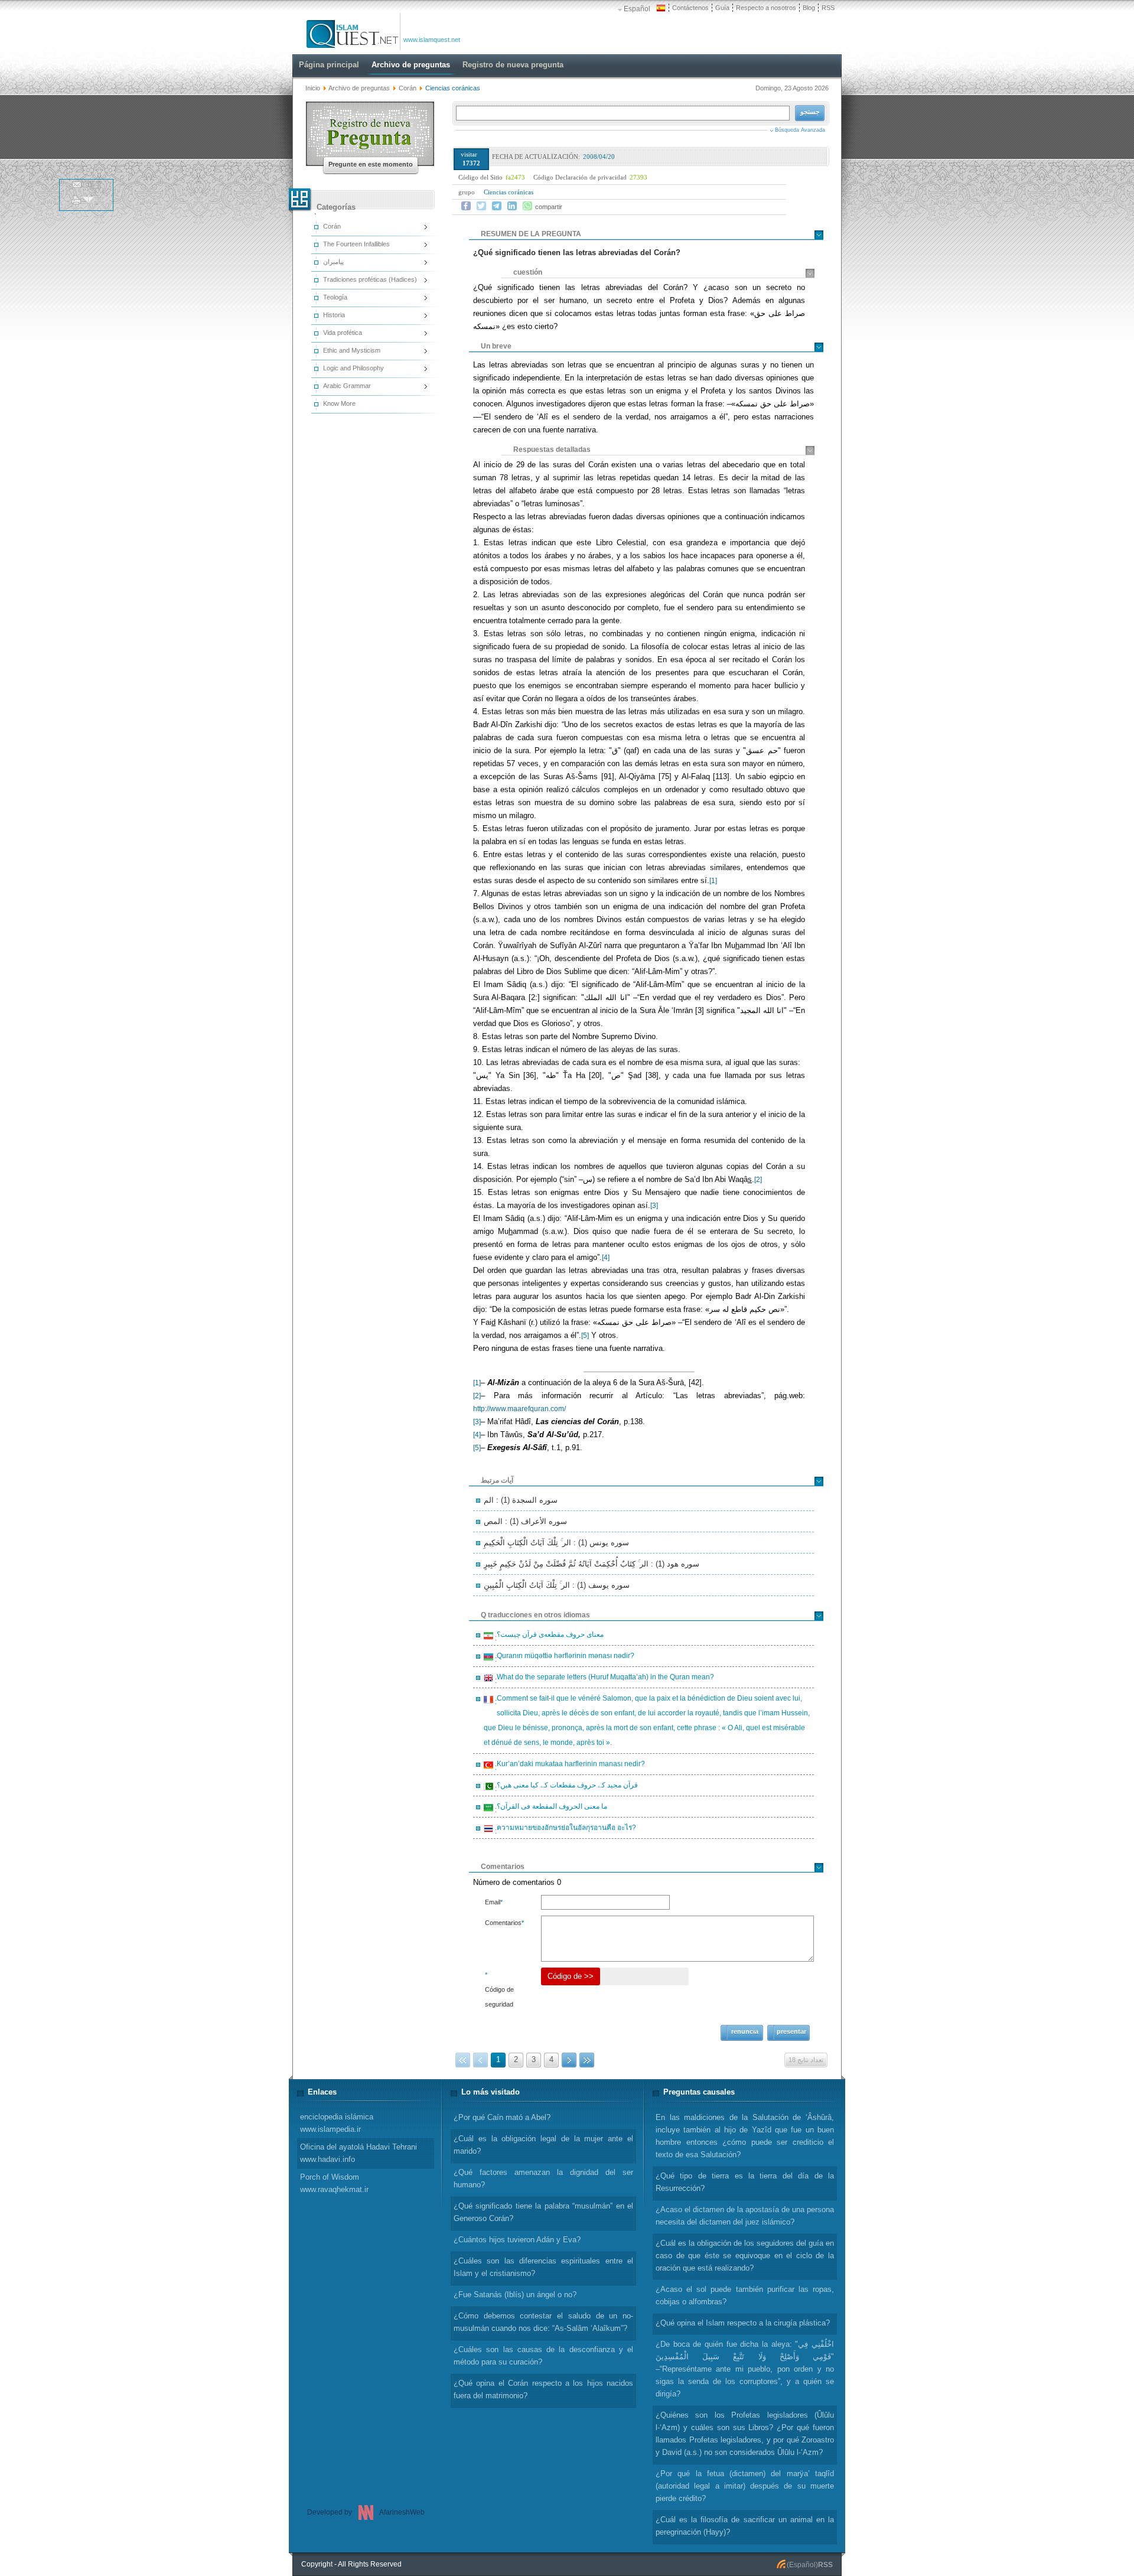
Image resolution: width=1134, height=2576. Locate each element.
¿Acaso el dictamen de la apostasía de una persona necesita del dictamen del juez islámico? (745, 2216)
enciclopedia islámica (337, 2123)
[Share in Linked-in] (512, 206)
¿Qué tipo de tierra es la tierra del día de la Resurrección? (745, 2182)
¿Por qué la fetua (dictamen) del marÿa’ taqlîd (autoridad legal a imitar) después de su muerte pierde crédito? (745, 2486)
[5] (585, 1336)
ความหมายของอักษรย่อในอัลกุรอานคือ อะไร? (565, 1829)
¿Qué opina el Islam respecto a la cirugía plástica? (743, 2323)
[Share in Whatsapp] (527, 206)
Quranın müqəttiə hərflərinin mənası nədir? (564, 1657)
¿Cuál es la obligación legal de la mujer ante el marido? (543, 2145)
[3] (654, 1206)
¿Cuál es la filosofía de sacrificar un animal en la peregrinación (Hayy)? (745, 2526)
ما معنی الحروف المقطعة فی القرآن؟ (550, 1808)
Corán (408, 88)
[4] (606, 1258)
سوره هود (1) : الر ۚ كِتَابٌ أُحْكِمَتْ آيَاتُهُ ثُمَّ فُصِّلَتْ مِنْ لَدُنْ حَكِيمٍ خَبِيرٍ (592, 1564)
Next (569, 2060)
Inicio (313, 88)
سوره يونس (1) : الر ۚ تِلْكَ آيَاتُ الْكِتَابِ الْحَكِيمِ (556, 1543)
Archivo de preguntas (359, 88)
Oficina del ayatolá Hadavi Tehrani (359, 2153)
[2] (758, 1180)
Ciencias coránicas (509, 192)
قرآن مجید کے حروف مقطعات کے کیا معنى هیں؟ (566, 1787)
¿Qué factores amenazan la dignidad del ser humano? (543, 2178)
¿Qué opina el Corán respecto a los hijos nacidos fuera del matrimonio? (543, 2389)
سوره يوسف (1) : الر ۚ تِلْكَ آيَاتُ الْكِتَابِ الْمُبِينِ (557, 1585)
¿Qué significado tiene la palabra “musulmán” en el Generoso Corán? (543, 2212)
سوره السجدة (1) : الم (521, 1500)
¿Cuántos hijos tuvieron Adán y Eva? (517, 2240)
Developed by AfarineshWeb (366, 2512)
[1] (713, 881)
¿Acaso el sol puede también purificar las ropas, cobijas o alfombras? (745, 2295)
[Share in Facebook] (466, 206)
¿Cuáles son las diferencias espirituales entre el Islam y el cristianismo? (543, 2267)
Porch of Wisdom (334, 2183)
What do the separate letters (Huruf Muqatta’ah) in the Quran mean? (604, 1679)
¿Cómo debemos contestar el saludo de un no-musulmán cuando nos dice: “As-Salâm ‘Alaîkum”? (543, 2322)
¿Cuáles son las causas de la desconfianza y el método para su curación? (543, 2356)
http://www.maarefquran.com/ (519, 1409)
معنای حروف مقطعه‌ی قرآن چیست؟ (548, 1636)
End (587, 2060)
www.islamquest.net (432, 40)
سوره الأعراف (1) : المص (525, 1521)
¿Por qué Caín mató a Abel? (502, 2117)
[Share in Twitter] (481, 206)
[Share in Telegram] (497, 206)
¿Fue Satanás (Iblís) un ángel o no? (515, 2295)
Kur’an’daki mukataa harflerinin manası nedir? (569, 1766)
